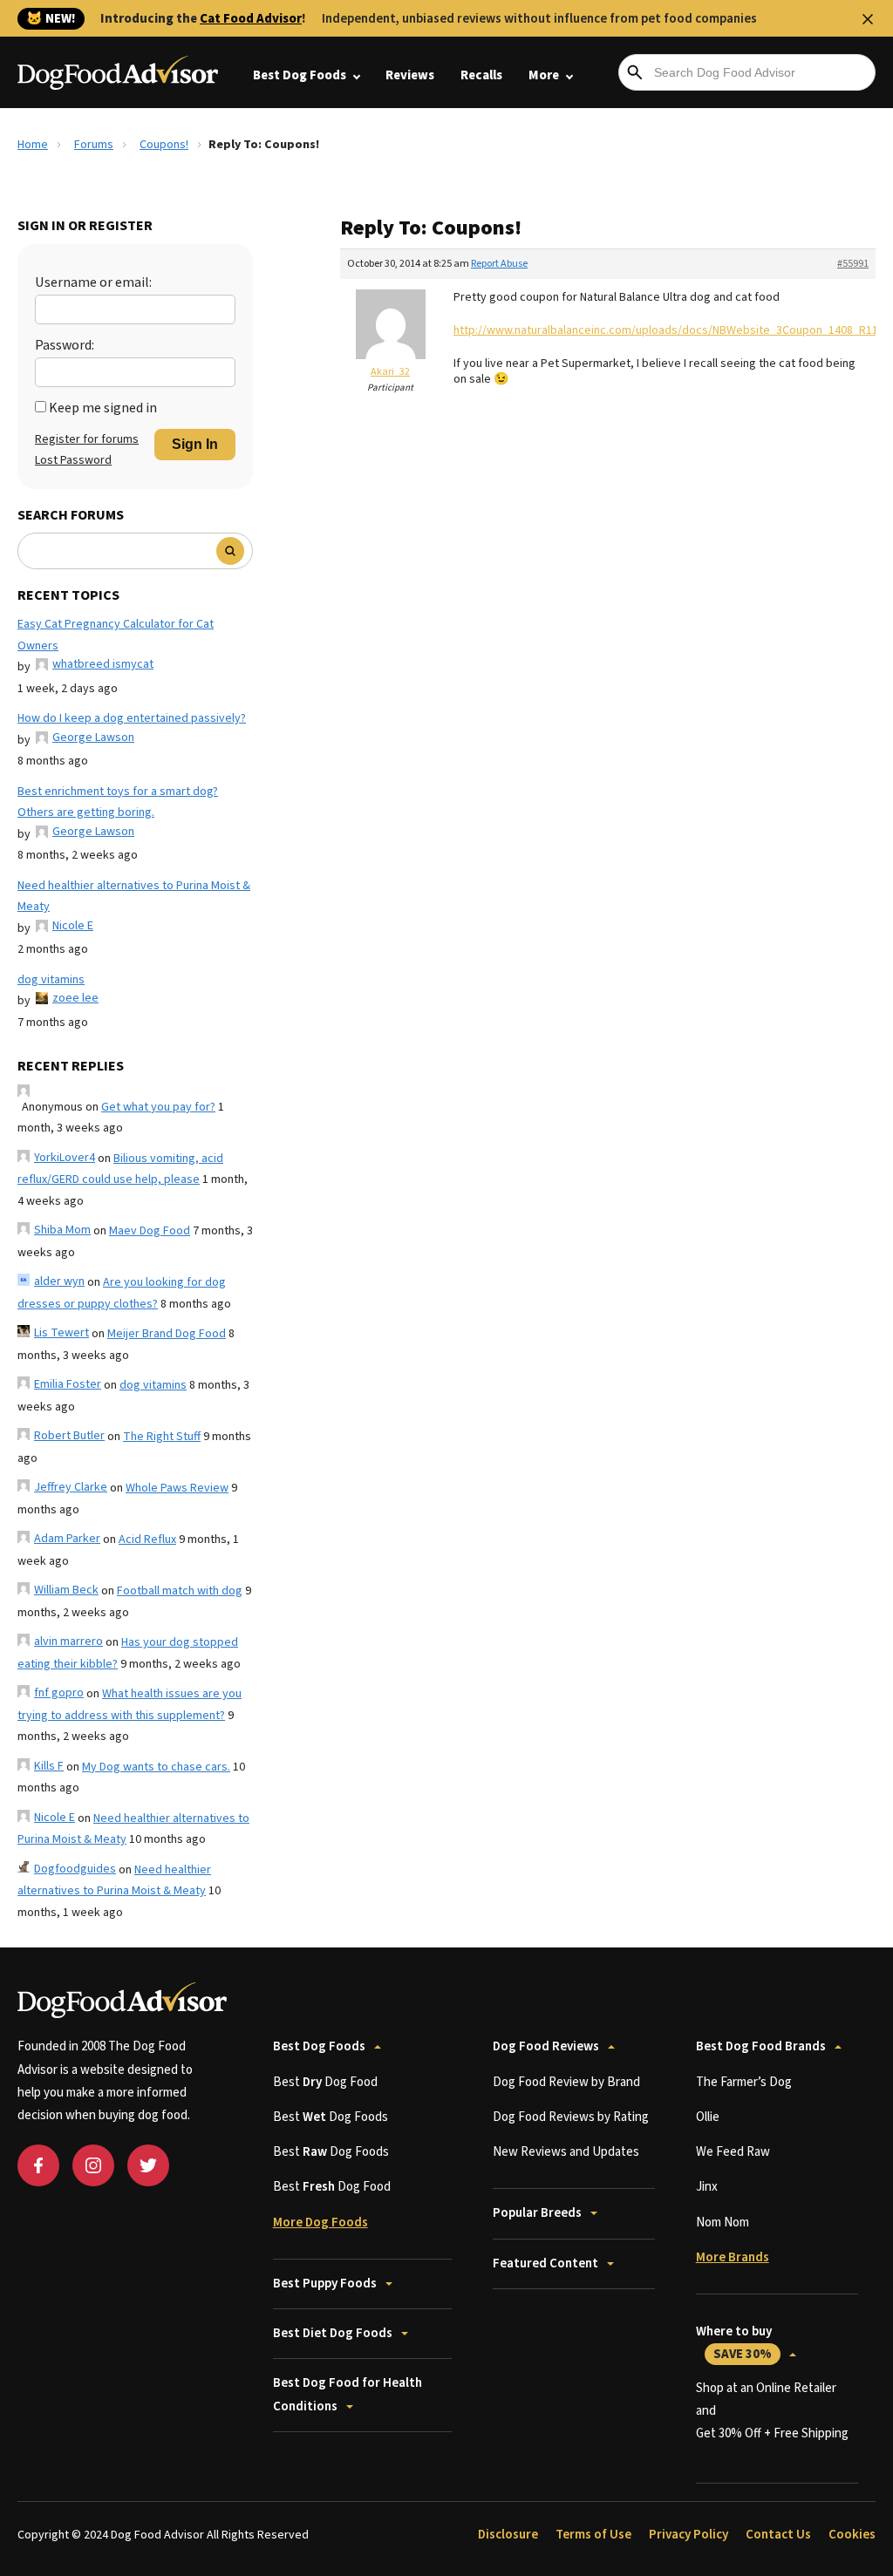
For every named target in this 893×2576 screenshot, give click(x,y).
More (544, 75)
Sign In (195, 444)
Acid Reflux (147, 1539)
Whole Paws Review (177, 1488)
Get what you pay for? (158, 1107)
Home (33, 145)
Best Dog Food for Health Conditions (348, 2394)
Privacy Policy (688, 2535)
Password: (65, 345)
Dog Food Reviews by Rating (571, 2117)
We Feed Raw (733, 2152)
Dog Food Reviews (546, 2046)
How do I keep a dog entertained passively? (132, 718)
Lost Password (73, 460)
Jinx (707, 2187)
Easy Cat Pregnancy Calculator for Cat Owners (116, 635)
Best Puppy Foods (325, 2284)
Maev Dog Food (150, 1231)
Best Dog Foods (300, 75)
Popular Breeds (537, 2213)
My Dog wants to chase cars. (156, 1767)
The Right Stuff (162, 1437)
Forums (94, 145)
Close (868, 19)
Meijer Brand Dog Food (167, 1334)
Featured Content (545, 2263)
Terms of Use (593, 2535)
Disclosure (508, 2535)
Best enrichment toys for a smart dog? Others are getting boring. (118, 802)
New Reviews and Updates (566, 2152)
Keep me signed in (103, 408)
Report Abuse (499, 264)
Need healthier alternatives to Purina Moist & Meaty (134, 897)
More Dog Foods (320, 2223)
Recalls (481, 75)
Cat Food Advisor (251, 19)
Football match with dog (180, 1591)
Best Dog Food (325, 2082)
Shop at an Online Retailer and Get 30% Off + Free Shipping (772, 2411)
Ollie (708, 2117)
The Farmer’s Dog (744, 2082)
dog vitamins (51, 980)
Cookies (852, 2535)
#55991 (853, 264)
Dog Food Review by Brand (566, 2082)
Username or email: (93, 282)
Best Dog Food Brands (761, 2046)
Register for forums (87, 439)
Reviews (410, 75)
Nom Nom (723, 2223)
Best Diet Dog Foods (333, 2333)
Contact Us (778, 2535)
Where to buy (734, 2343)
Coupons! (164, 145)
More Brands (733, 2257)
